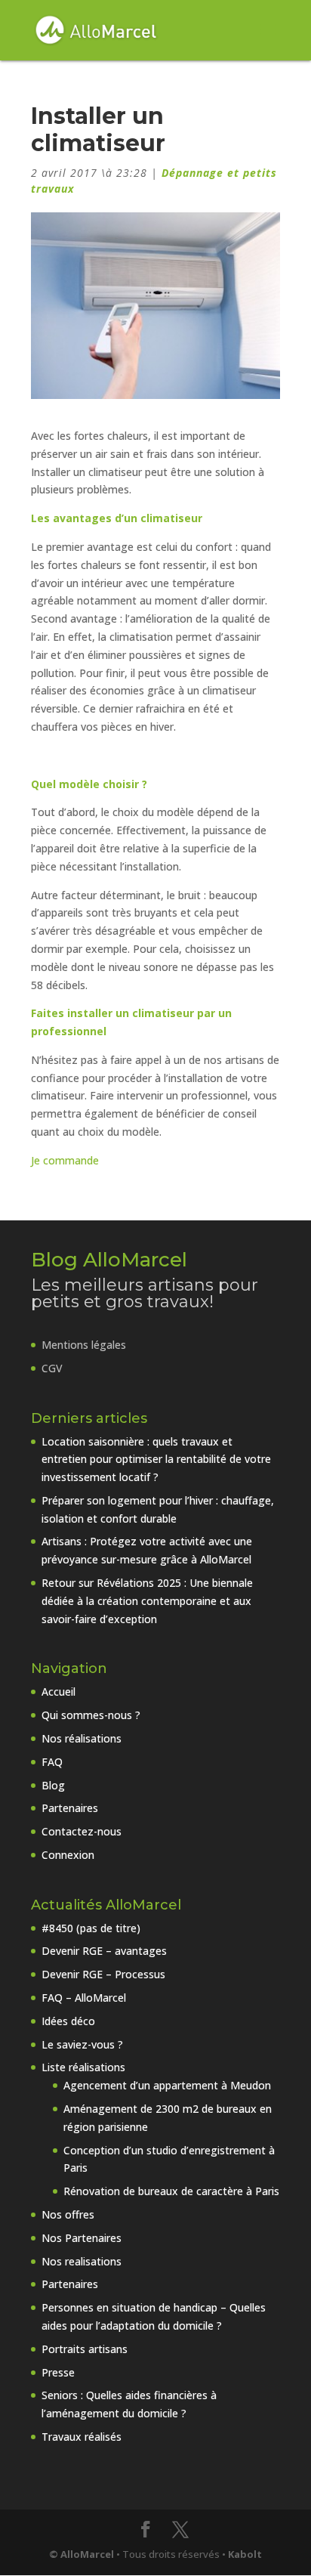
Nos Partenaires (82, 2238)
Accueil (59, 1692)
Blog (53, 1785)
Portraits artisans (85, 2349)
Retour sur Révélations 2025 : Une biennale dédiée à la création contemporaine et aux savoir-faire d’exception (147, 1601)
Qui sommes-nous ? (91, 1715)
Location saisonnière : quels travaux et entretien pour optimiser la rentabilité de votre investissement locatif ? (156, 1460)
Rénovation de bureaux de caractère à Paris (171, 2191)
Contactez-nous (82, 1831)
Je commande (65, 1160)
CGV (52, 1368)
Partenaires (70, 1808)
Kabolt (245, 2554)
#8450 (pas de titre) (91, 1928)
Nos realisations (82, 2261)
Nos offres (68, 2214)
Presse (58, 2372)
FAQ (52, 1762)
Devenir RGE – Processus (103, 1974)
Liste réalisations (83, 2067)
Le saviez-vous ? (82, 2044)
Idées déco (68, 2021)
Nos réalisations (82, 1738)
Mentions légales (84, 1345)
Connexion (68, 1855)
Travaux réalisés (82, 2437)
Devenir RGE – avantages (104, 1951)
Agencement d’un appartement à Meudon (167, 2085)
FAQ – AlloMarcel (84, 1998)
